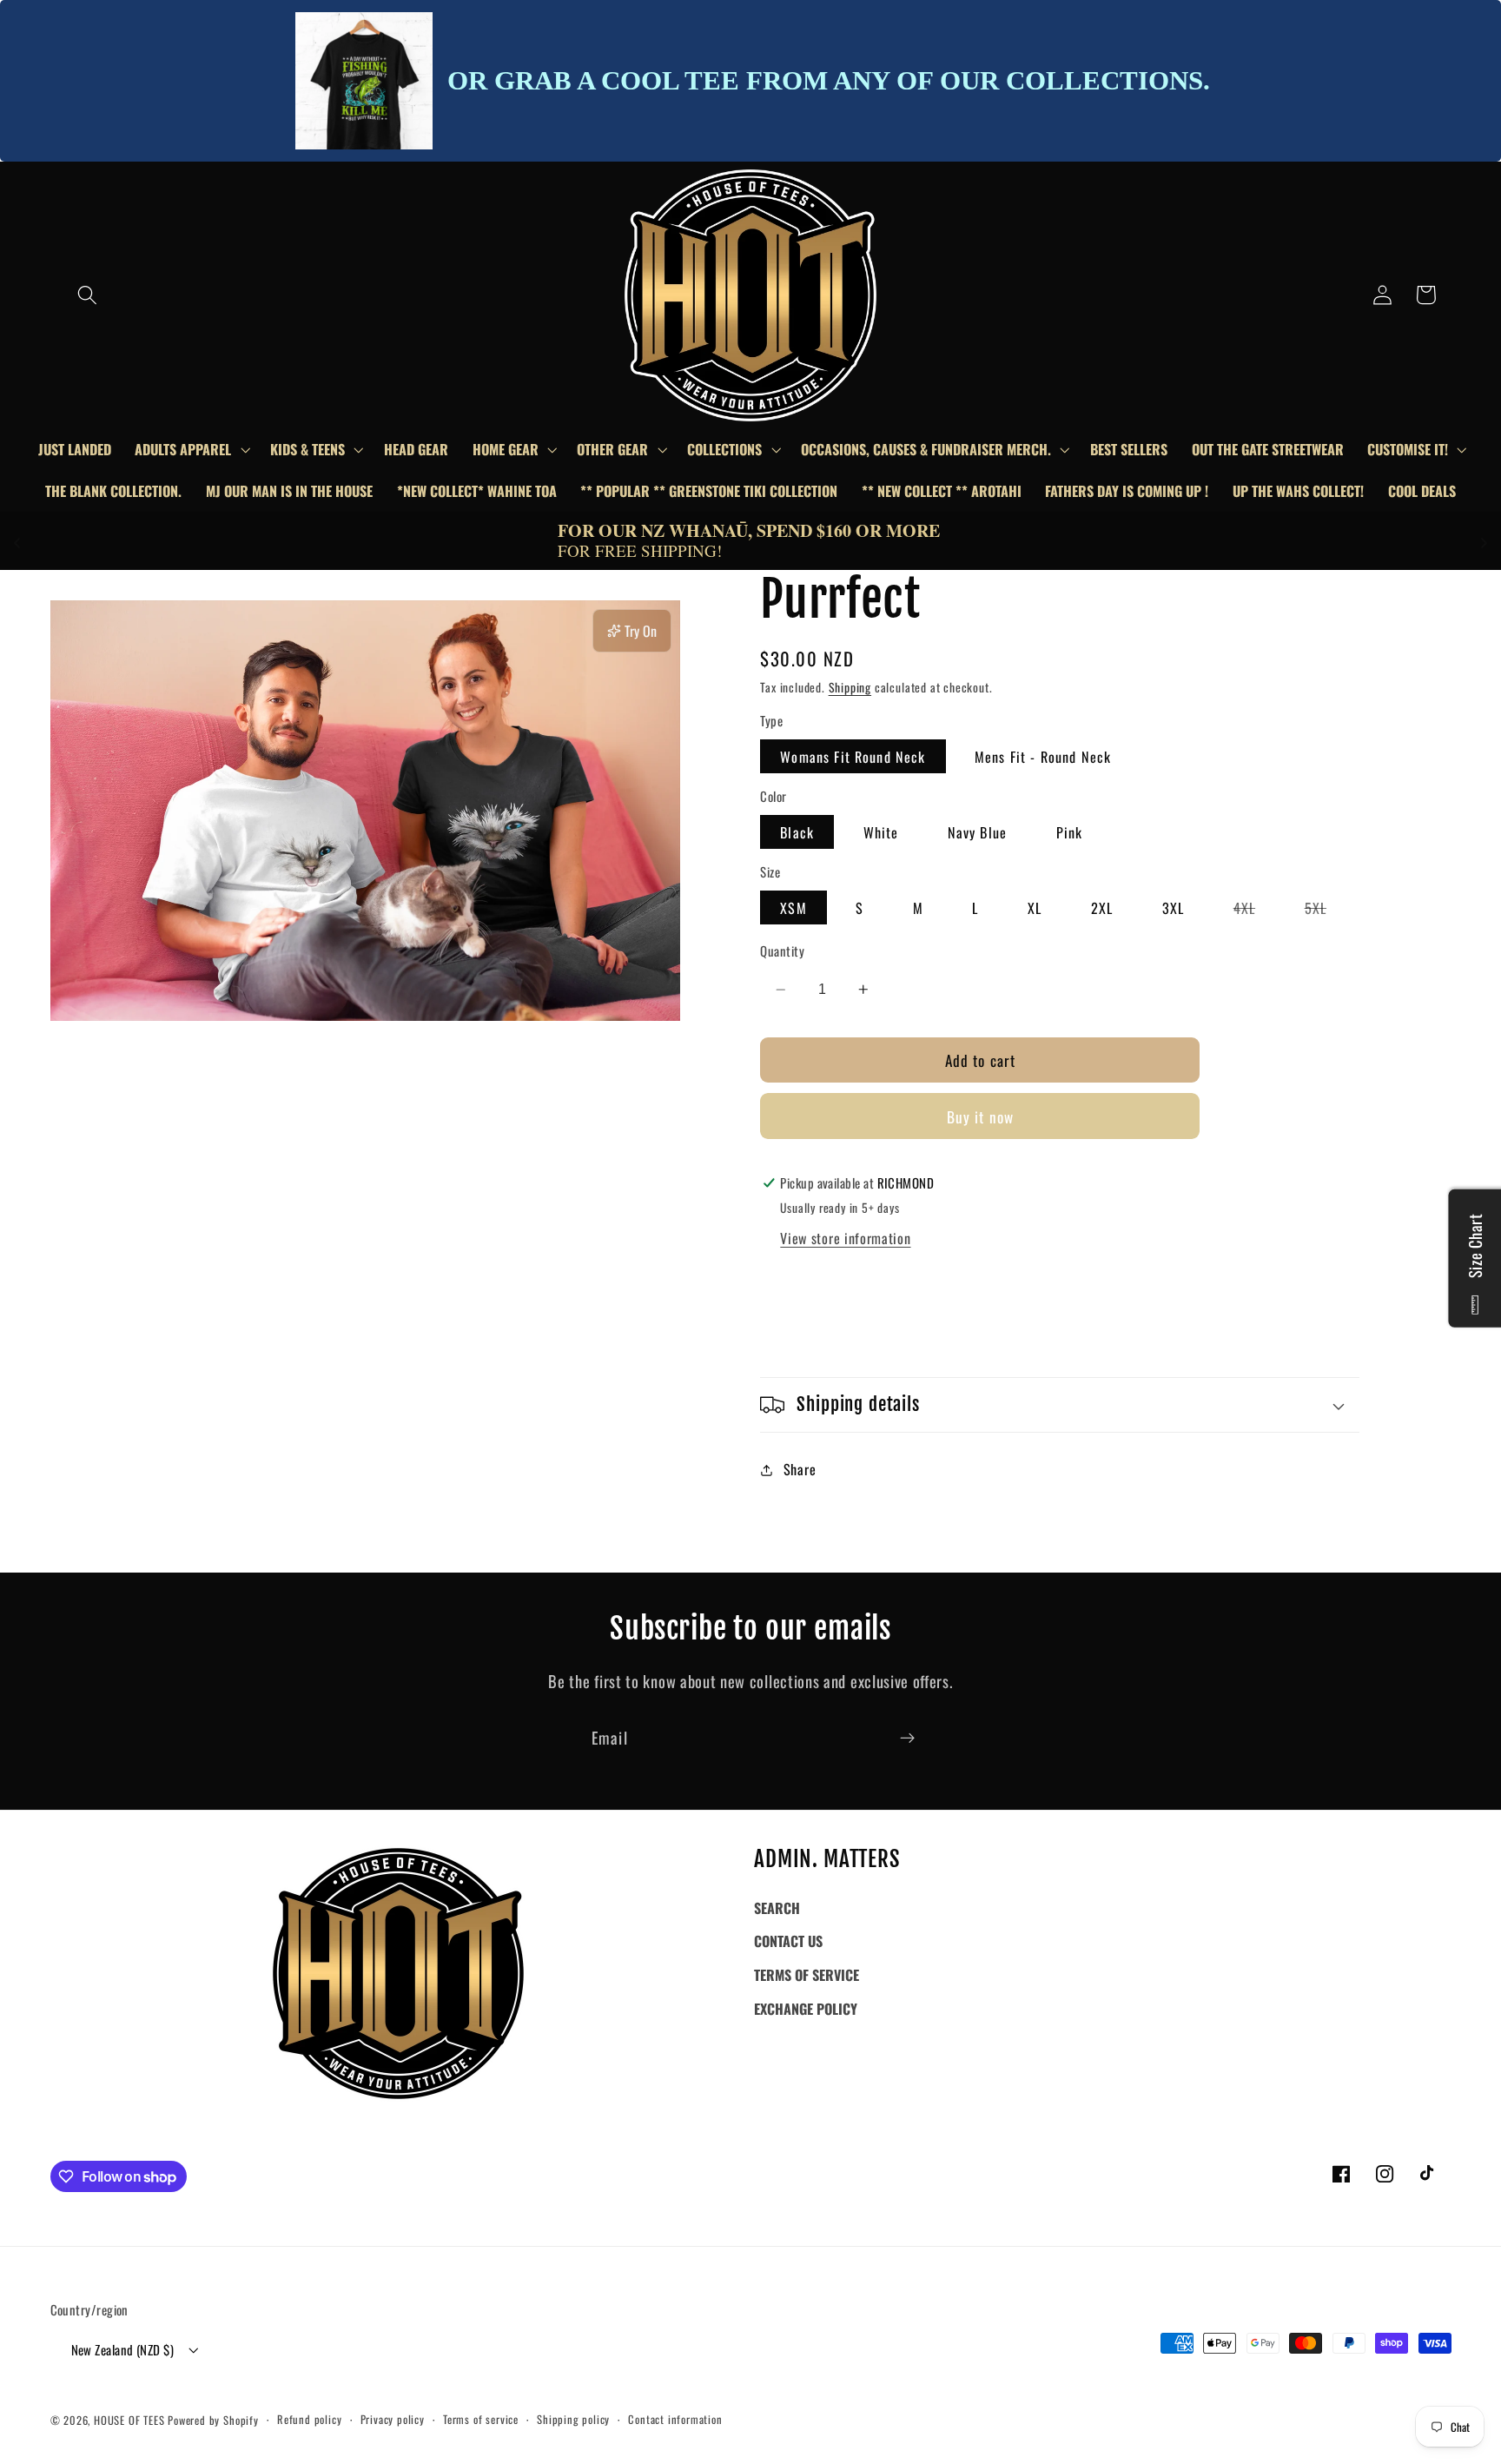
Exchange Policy (806, 2009)
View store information (845, 1238)
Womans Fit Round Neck (853, 757)
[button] (87, 295)
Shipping (850, 687)
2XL (1102, 908)
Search (777, 1908)
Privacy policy (393, 2419)
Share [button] (800, 1469)
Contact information (675, 2419)
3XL (1173, 908)
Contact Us (788, 1941)
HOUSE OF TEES (131, 2420)
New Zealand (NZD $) (123, 2349)
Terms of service (481, 2419)
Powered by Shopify (213, 2420)
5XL (1326, 911)
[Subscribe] (907, 1738)
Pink (1070, 832)
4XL (1254, 911)
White (881, 832)
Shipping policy (573, 2419)
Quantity (782, 951)
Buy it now (981, 1116)
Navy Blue (977, 832)
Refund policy (309, 2419)
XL (1035, 908)
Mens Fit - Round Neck (1043, 757)
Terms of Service (807, 1975)
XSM (793, 908)
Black (797, 832)
